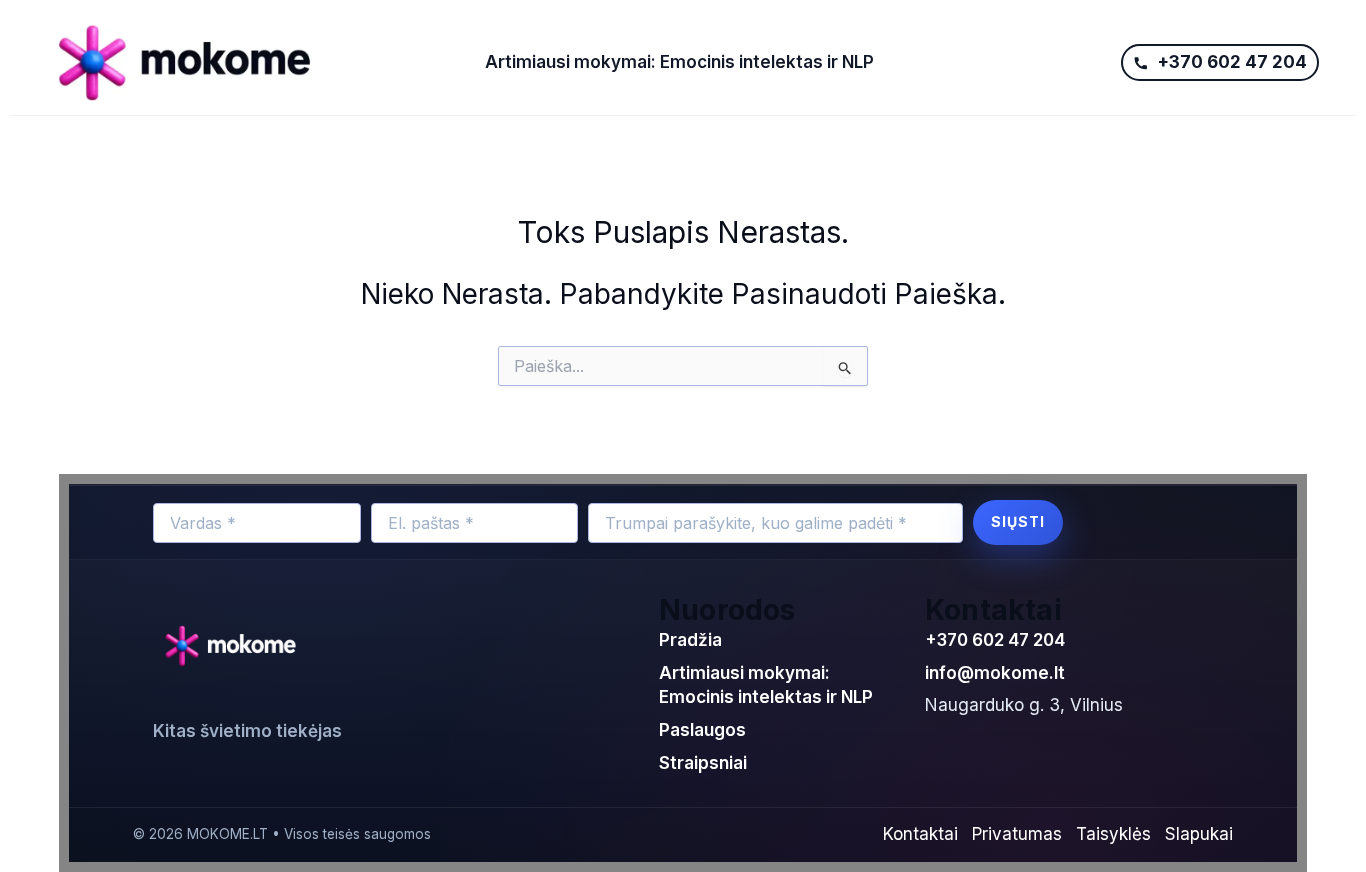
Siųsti (1018, 521)
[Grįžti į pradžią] (235, 647)
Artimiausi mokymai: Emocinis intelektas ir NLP (679, 62)
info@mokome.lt (995, 673)
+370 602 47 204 (995, 640)
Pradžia (690, 640)
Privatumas (1017, 834)
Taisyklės (1113, 834)
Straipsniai (703, 763)
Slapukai (1199, 834)
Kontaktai (920, 834)
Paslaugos (702, 730)
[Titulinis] (252, 62)
